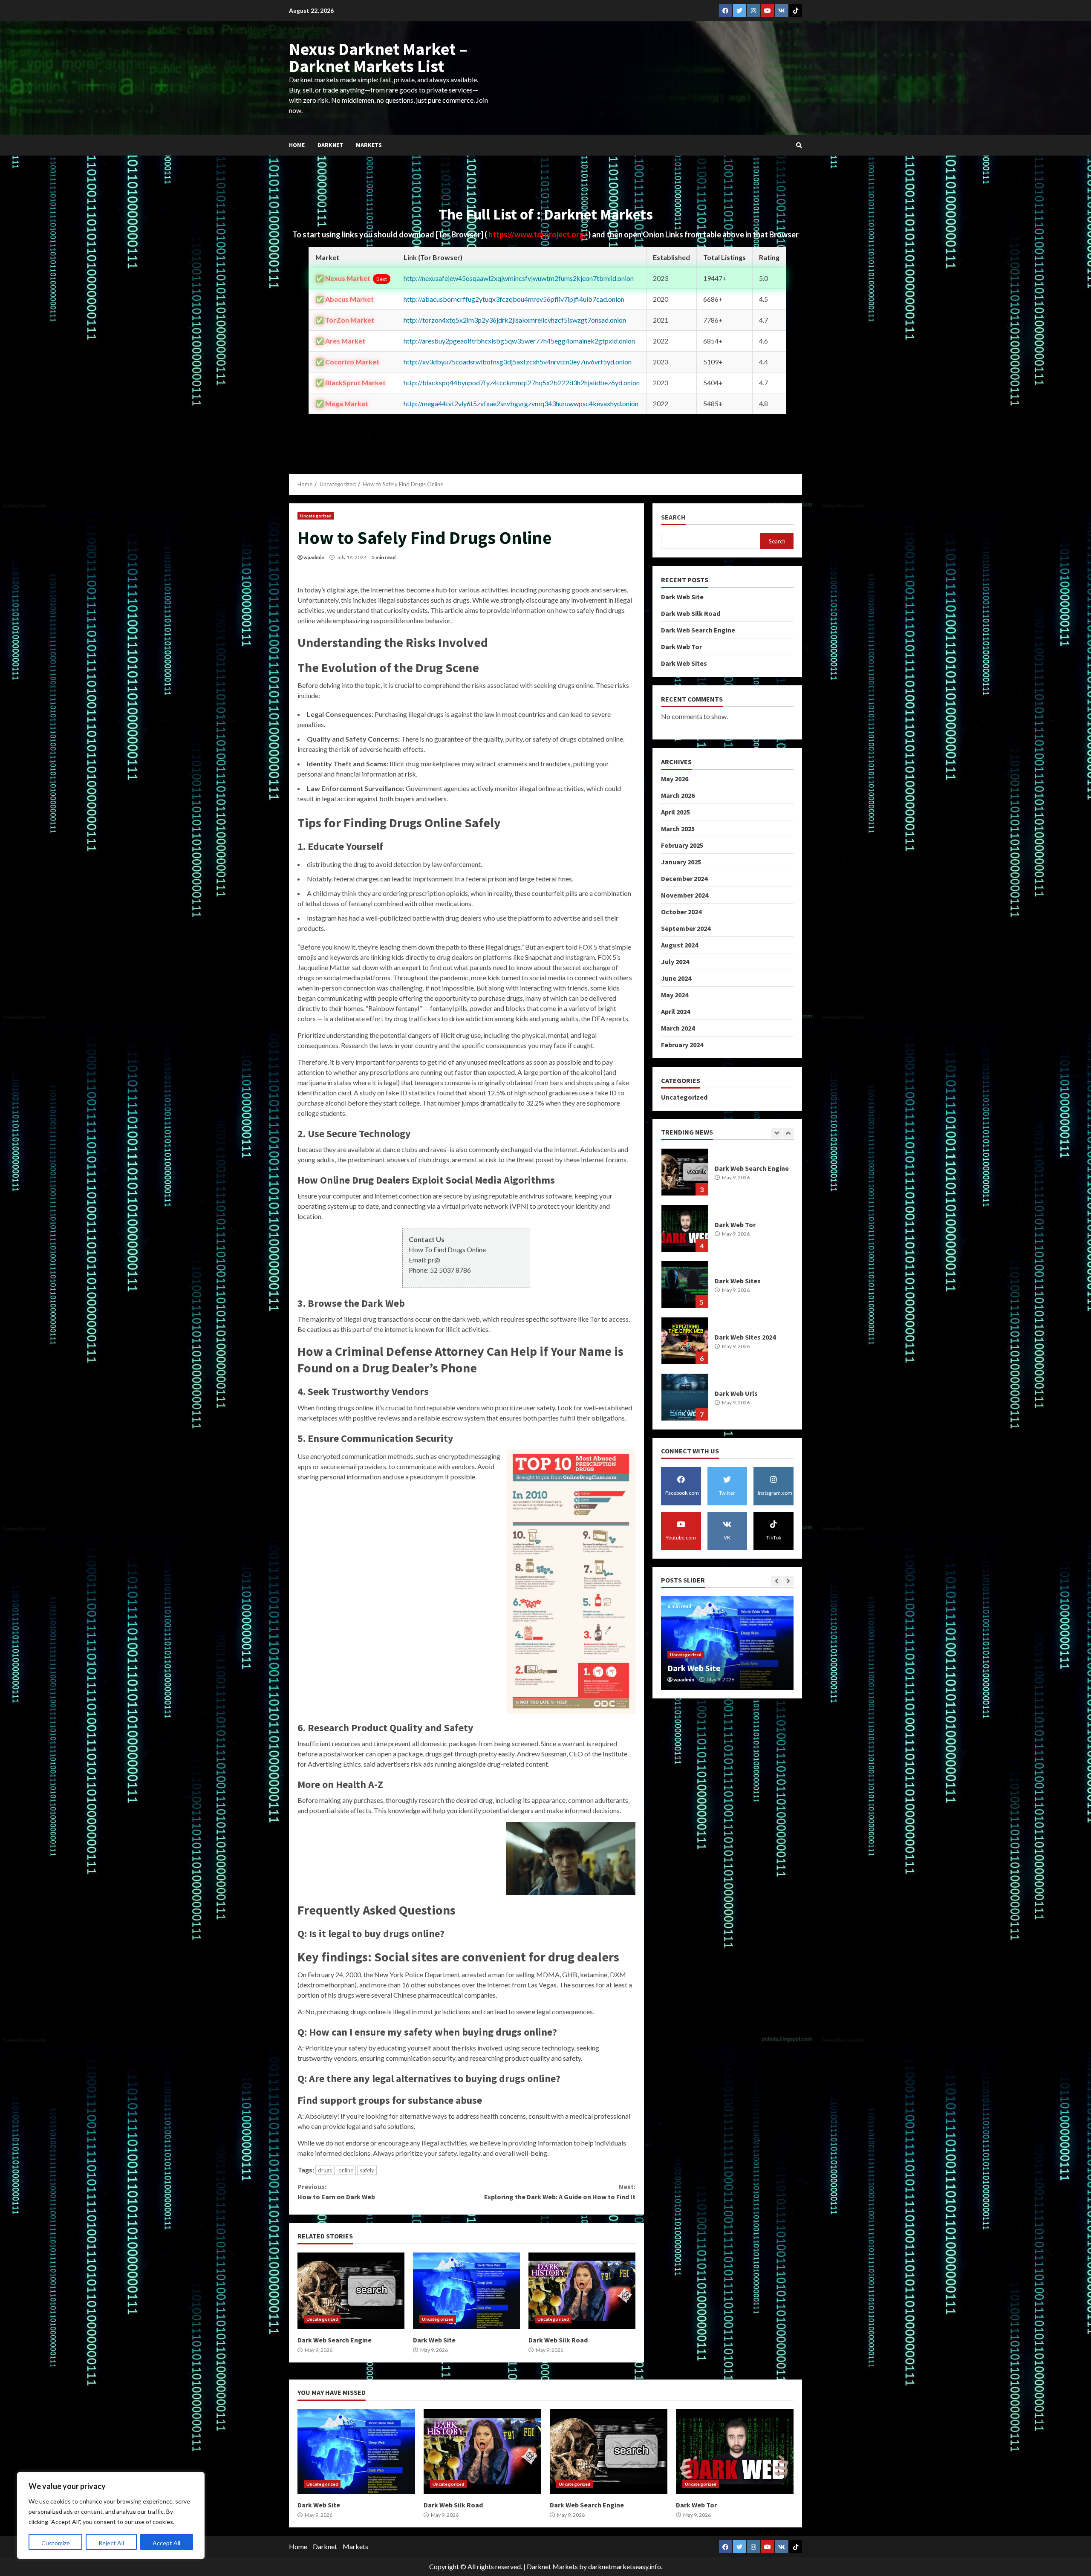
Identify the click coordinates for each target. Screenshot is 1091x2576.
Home (297, 145)
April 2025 (675, 812)
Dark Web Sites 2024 (685, 1228)
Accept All (166, 2543)
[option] (727, 1176)
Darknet (330, 145)
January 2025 (681, 862)
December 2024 (684, 878)
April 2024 (675, 1011)
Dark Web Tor (681, 646)
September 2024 (686, 928)
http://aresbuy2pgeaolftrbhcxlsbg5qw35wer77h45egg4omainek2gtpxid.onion (519, 341)
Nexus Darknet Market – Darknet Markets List (378, 58)
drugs (325, 2170)
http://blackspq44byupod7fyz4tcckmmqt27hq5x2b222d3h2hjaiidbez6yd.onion (522, 383)
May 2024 (675, 995)
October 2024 (681, 912)
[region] (111, 2515)
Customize (56, 2543)
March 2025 (678, 829)
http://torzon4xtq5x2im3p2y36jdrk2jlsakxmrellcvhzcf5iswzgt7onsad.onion (515, 320)
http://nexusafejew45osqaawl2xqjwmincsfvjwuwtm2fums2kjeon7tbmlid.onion (519, 278)
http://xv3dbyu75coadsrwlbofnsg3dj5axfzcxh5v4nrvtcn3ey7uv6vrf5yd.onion (518, 362)
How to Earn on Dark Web (336, 2192)
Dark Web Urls (685, 1285)
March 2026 (678, 795)
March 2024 (678, 1028)
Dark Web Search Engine (351, 2291)
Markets (369, 145)
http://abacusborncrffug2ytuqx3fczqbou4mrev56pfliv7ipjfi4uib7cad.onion (514, 299)
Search (673, 517)
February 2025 (682, 845)
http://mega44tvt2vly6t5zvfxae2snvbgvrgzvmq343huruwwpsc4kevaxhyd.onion (521, 403)
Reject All (111, 2543)
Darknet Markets (552, 2566)
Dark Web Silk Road (582, 2291)
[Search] (799, 145)
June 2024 (676, 978)
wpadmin (314, 557)
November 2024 (685, 895)
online (346, 2170)
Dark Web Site (466, 2291)
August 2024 (680, 945)
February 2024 (682, 1045)
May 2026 (675, 779)
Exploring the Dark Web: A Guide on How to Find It (560, 2192)
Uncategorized (316, 516)
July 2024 (675, 962)
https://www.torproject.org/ (538, 234)
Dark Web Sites (684, 663)
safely (367, 2170)
